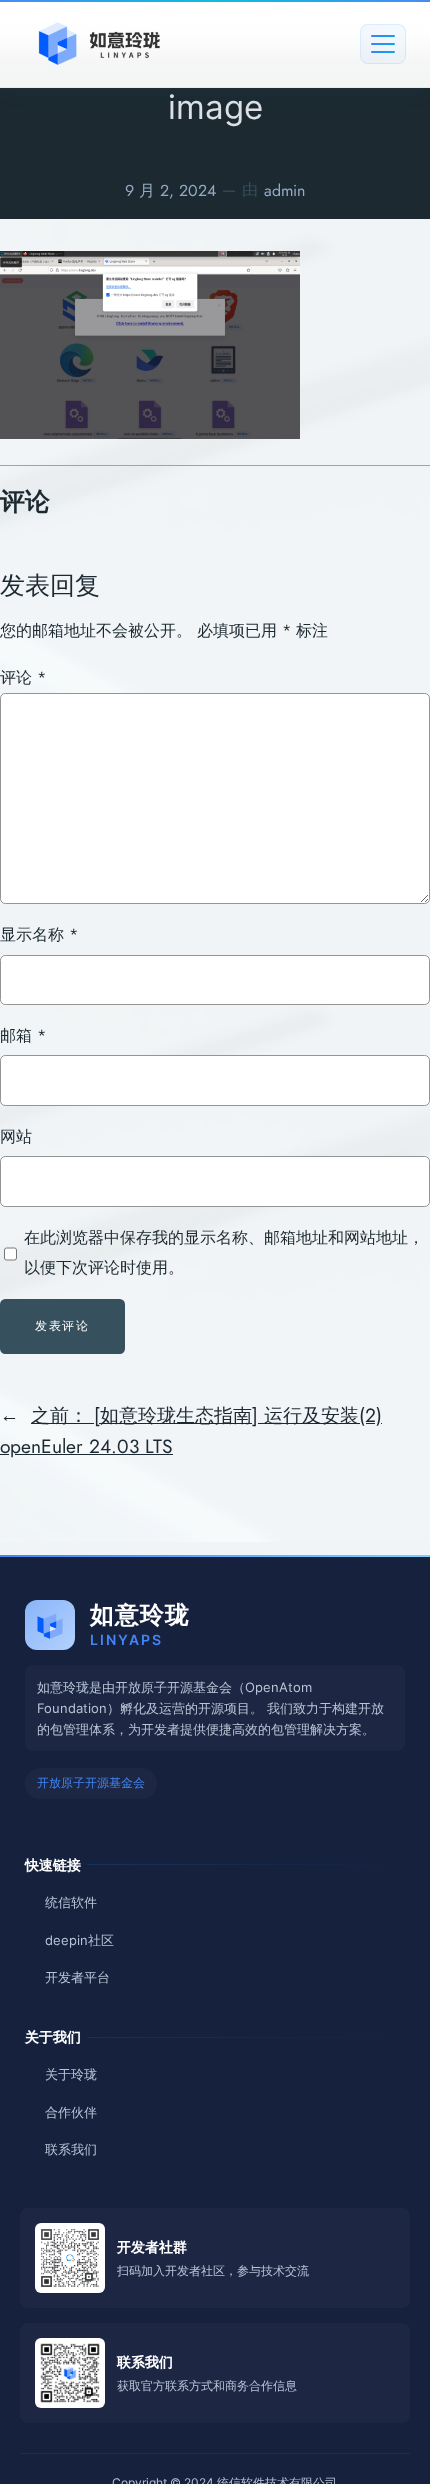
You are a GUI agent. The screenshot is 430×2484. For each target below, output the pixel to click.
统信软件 (71, 1902)
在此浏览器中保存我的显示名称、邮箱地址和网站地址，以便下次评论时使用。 (224, 1252)
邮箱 (23, 1035)
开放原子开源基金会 (91, 1782)
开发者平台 (77, 1977)
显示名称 (39, 934)
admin (284, 190)
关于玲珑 (71, 2074)
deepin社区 (79, 1940)
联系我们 (71, 2149)
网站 (16, 1136)
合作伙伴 (71, 2112)
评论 (23, 677)
